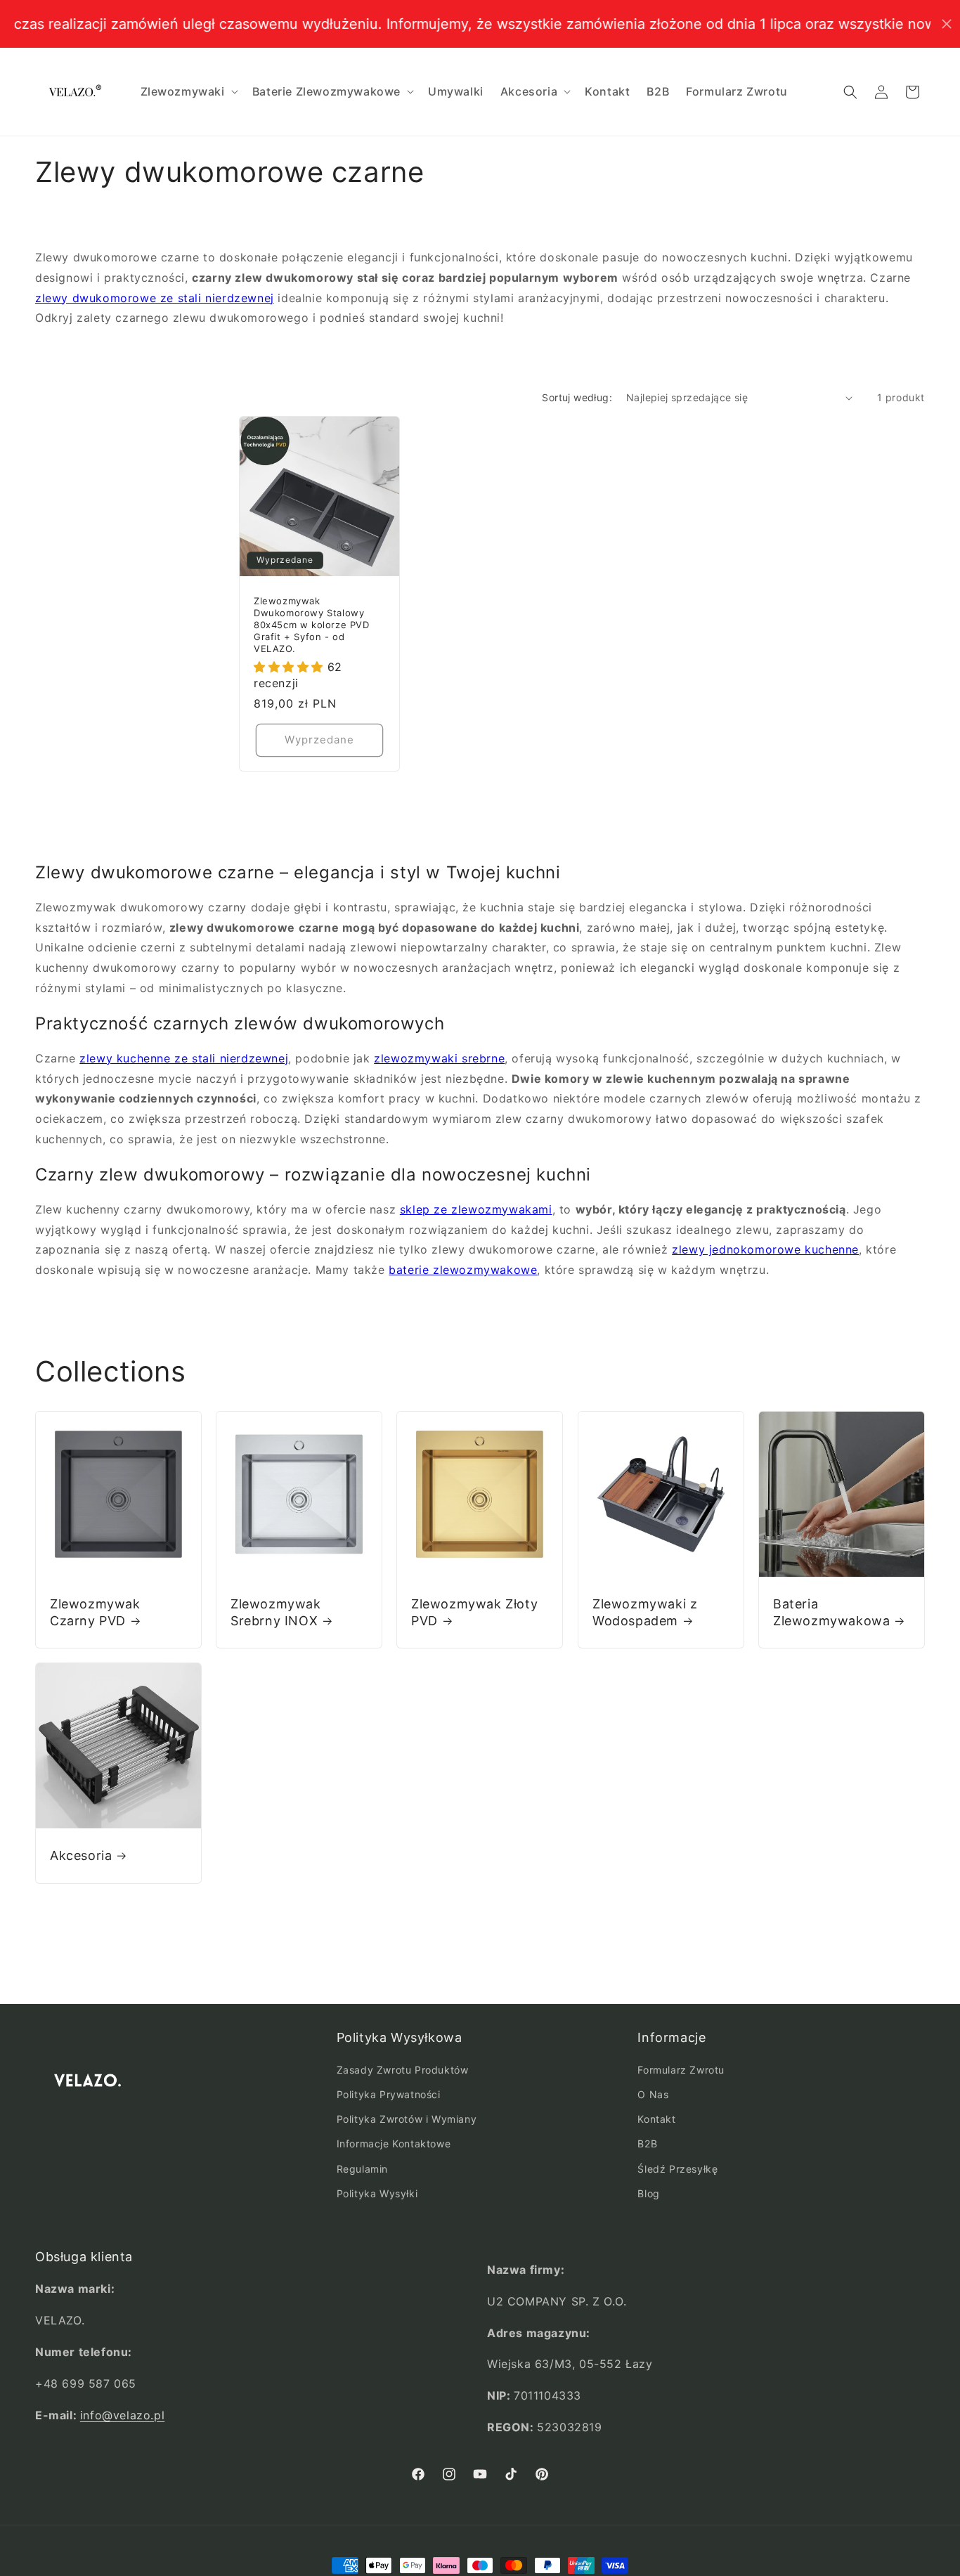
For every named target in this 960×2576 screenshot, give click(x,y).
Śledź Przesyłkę (677, 2169)
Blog (648, 2194)
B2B (647, 2144)
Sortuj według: (577, 397)
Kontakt (656, 2120)
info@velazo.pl (122, 2414)
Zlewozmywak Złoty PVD (474, 1612)
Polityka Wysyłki (377, 2194)
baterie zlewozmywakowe (463, 1270)
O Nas (653, 2095)
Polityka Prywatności (389, 2095)
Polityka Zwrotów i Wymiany (407, 2120)
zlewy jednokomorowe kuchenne (765, 1249)
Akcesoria (81, 1855)
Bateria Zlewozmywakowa (831, 1612)
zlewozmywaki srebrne (439, 1058)
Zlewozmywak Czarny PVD (95, 1612)
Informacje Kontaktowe (394, 2144)
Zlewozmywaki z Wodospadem (645, 1612)
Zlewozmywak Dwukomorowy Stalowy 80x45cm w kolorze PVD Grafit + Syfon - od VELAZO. (312, 625)
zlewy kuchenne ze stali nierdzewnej (184, 1058)
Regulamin (362, 2169)
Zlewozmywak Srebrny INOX (276, 1612)
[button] (188, 92)
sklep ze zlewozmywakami (476, 1209)
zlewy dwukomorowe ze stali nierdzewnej (155, 298)
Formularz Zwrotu (681, 2070)
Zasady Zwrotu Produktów (403, 2070)
